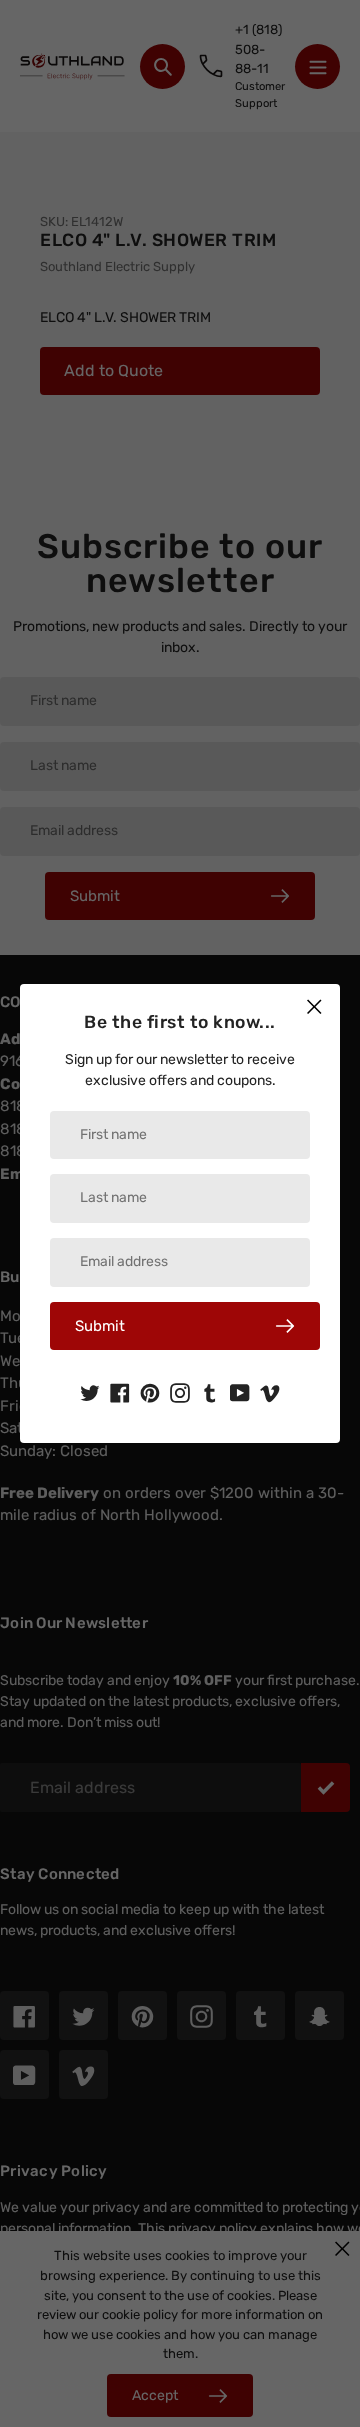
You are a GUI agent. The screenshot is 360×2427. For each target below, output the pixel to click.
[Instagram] (180, 1391)
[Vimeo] (270, 1391)
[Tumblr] (210, 1391)
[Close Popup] (314, 1006)
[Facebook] (120, 1391)
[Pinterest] (150, 1391)
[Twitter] (90, 1391)
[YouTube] (240, 1391)
